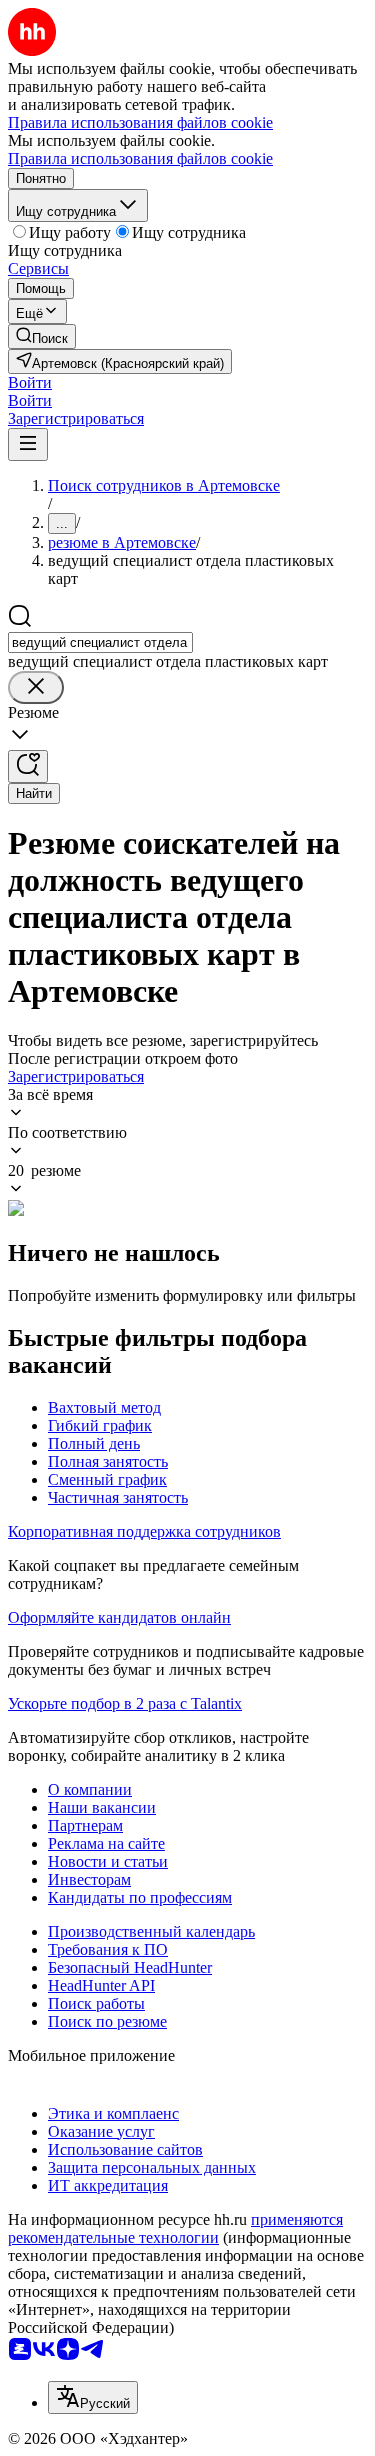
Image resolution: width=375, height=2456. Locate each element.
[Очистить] (36, 687)
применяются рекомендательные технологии (175, 2228)
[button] (30, 382)
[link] (42, 336)
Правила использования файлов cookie (140, 158)
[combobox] (100, 642)
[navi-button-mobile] (28, 444)
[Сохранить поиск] (28, 766)
